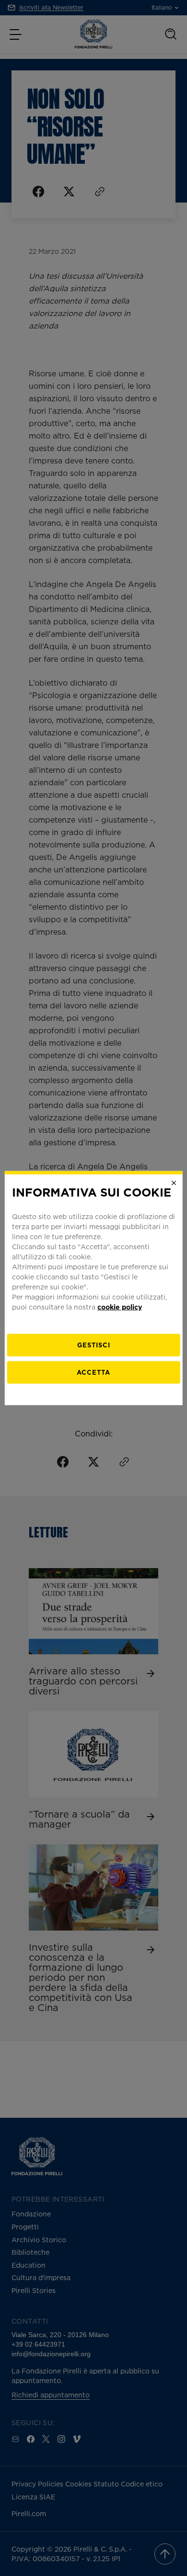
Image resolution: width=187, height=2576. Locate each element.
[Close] (174, 1183)
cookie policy (120, 1306)
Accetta (93, 1372)
